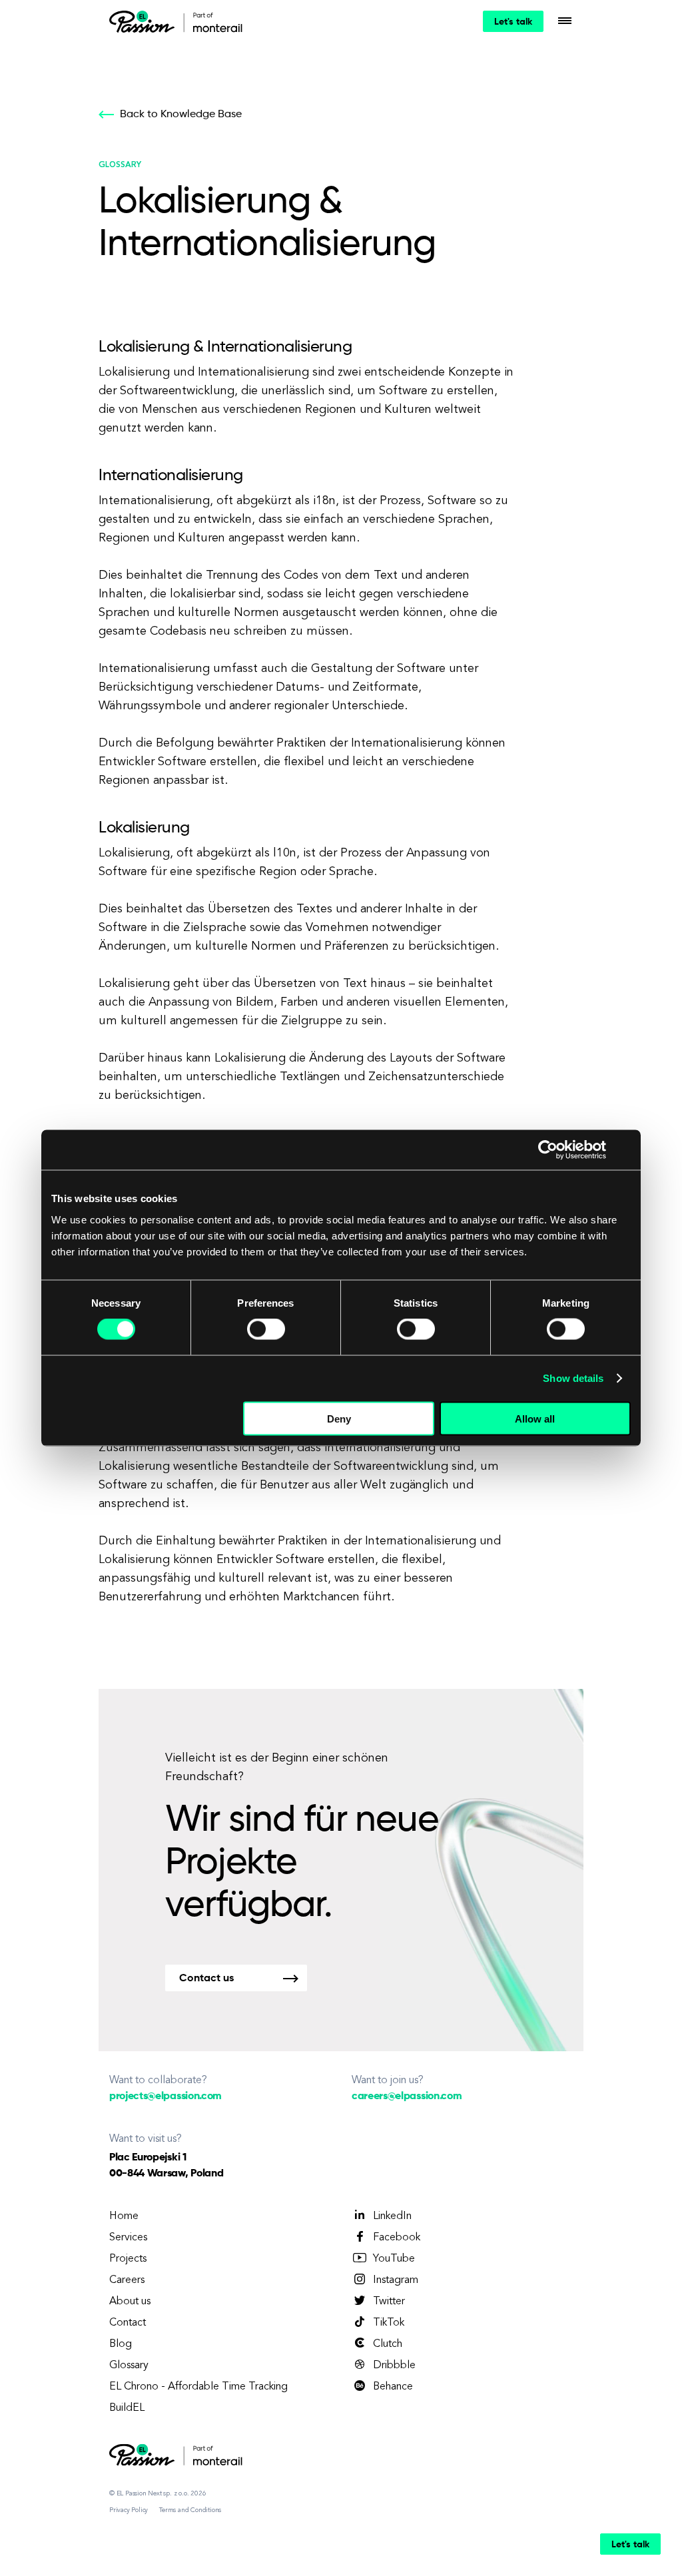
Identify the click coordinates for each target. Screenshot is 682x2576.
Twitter (389, 2302)
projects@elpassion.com (166, 2096)
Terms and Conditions (190, 2510)
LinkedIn (392, 2216)
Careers (127, 2280)
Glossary (129, 2366)
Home (124, 2216)
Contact (128, 2323)
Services (128, 2238)
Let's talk (513, 22)
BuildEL (127, 2408)
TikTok (389, 2323)
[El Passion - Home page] (145, 21)
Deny (339, 1418)
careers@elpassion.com (407, 2096)
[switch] (266, 1329)
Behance (393, 2387)
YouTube (394, 2259)
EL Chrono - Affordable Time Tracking (198, 2387)
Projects (128, 2259)
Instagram (396, 2280)
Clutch (388, 2344)
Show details (573, 1378)
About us (130, 2302)
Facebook (397, 2238)
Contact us (206, 1979)
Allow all (535, 1418)
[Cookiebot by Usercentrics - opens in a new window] (548, 1150)
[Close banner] (626, 1150)
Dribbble (394, 2366)
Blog (121, 2344)
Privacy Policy (129, 2510)
